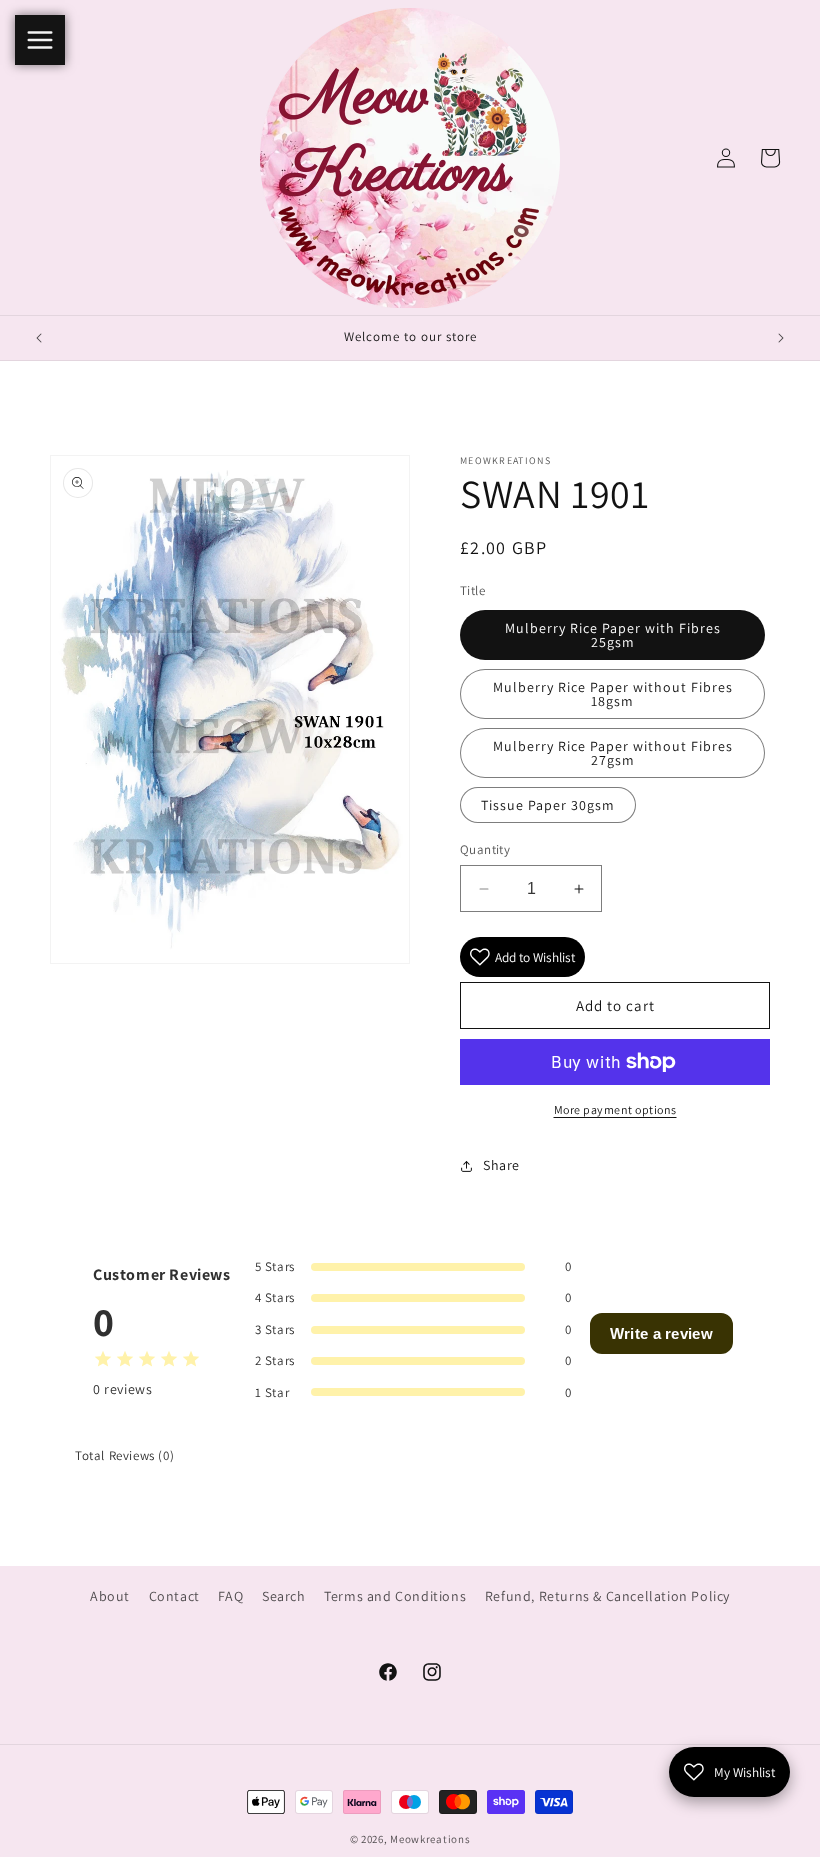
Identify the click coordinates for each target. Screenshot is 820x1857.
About (110, 1596)
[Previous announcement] (39, 338)
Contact (174, 1596)
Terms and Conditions (395, 1596)
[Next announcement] (781, 338)
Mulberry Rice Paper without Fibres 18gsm (613, 694)
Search (284, 1596)
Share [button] (501, 1165)
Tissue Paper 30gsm (548, 805)
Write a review (661, 1333)
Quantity (485, 849)
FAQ (230, 1596)
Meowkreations (430, 1839)
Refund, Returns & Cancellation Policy (607, 1596)
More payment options (615, 1109)
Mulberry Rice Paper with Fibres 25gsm (613, 635)
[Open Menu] (40, 40)
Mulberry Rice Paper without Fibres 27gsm (613, 753)
